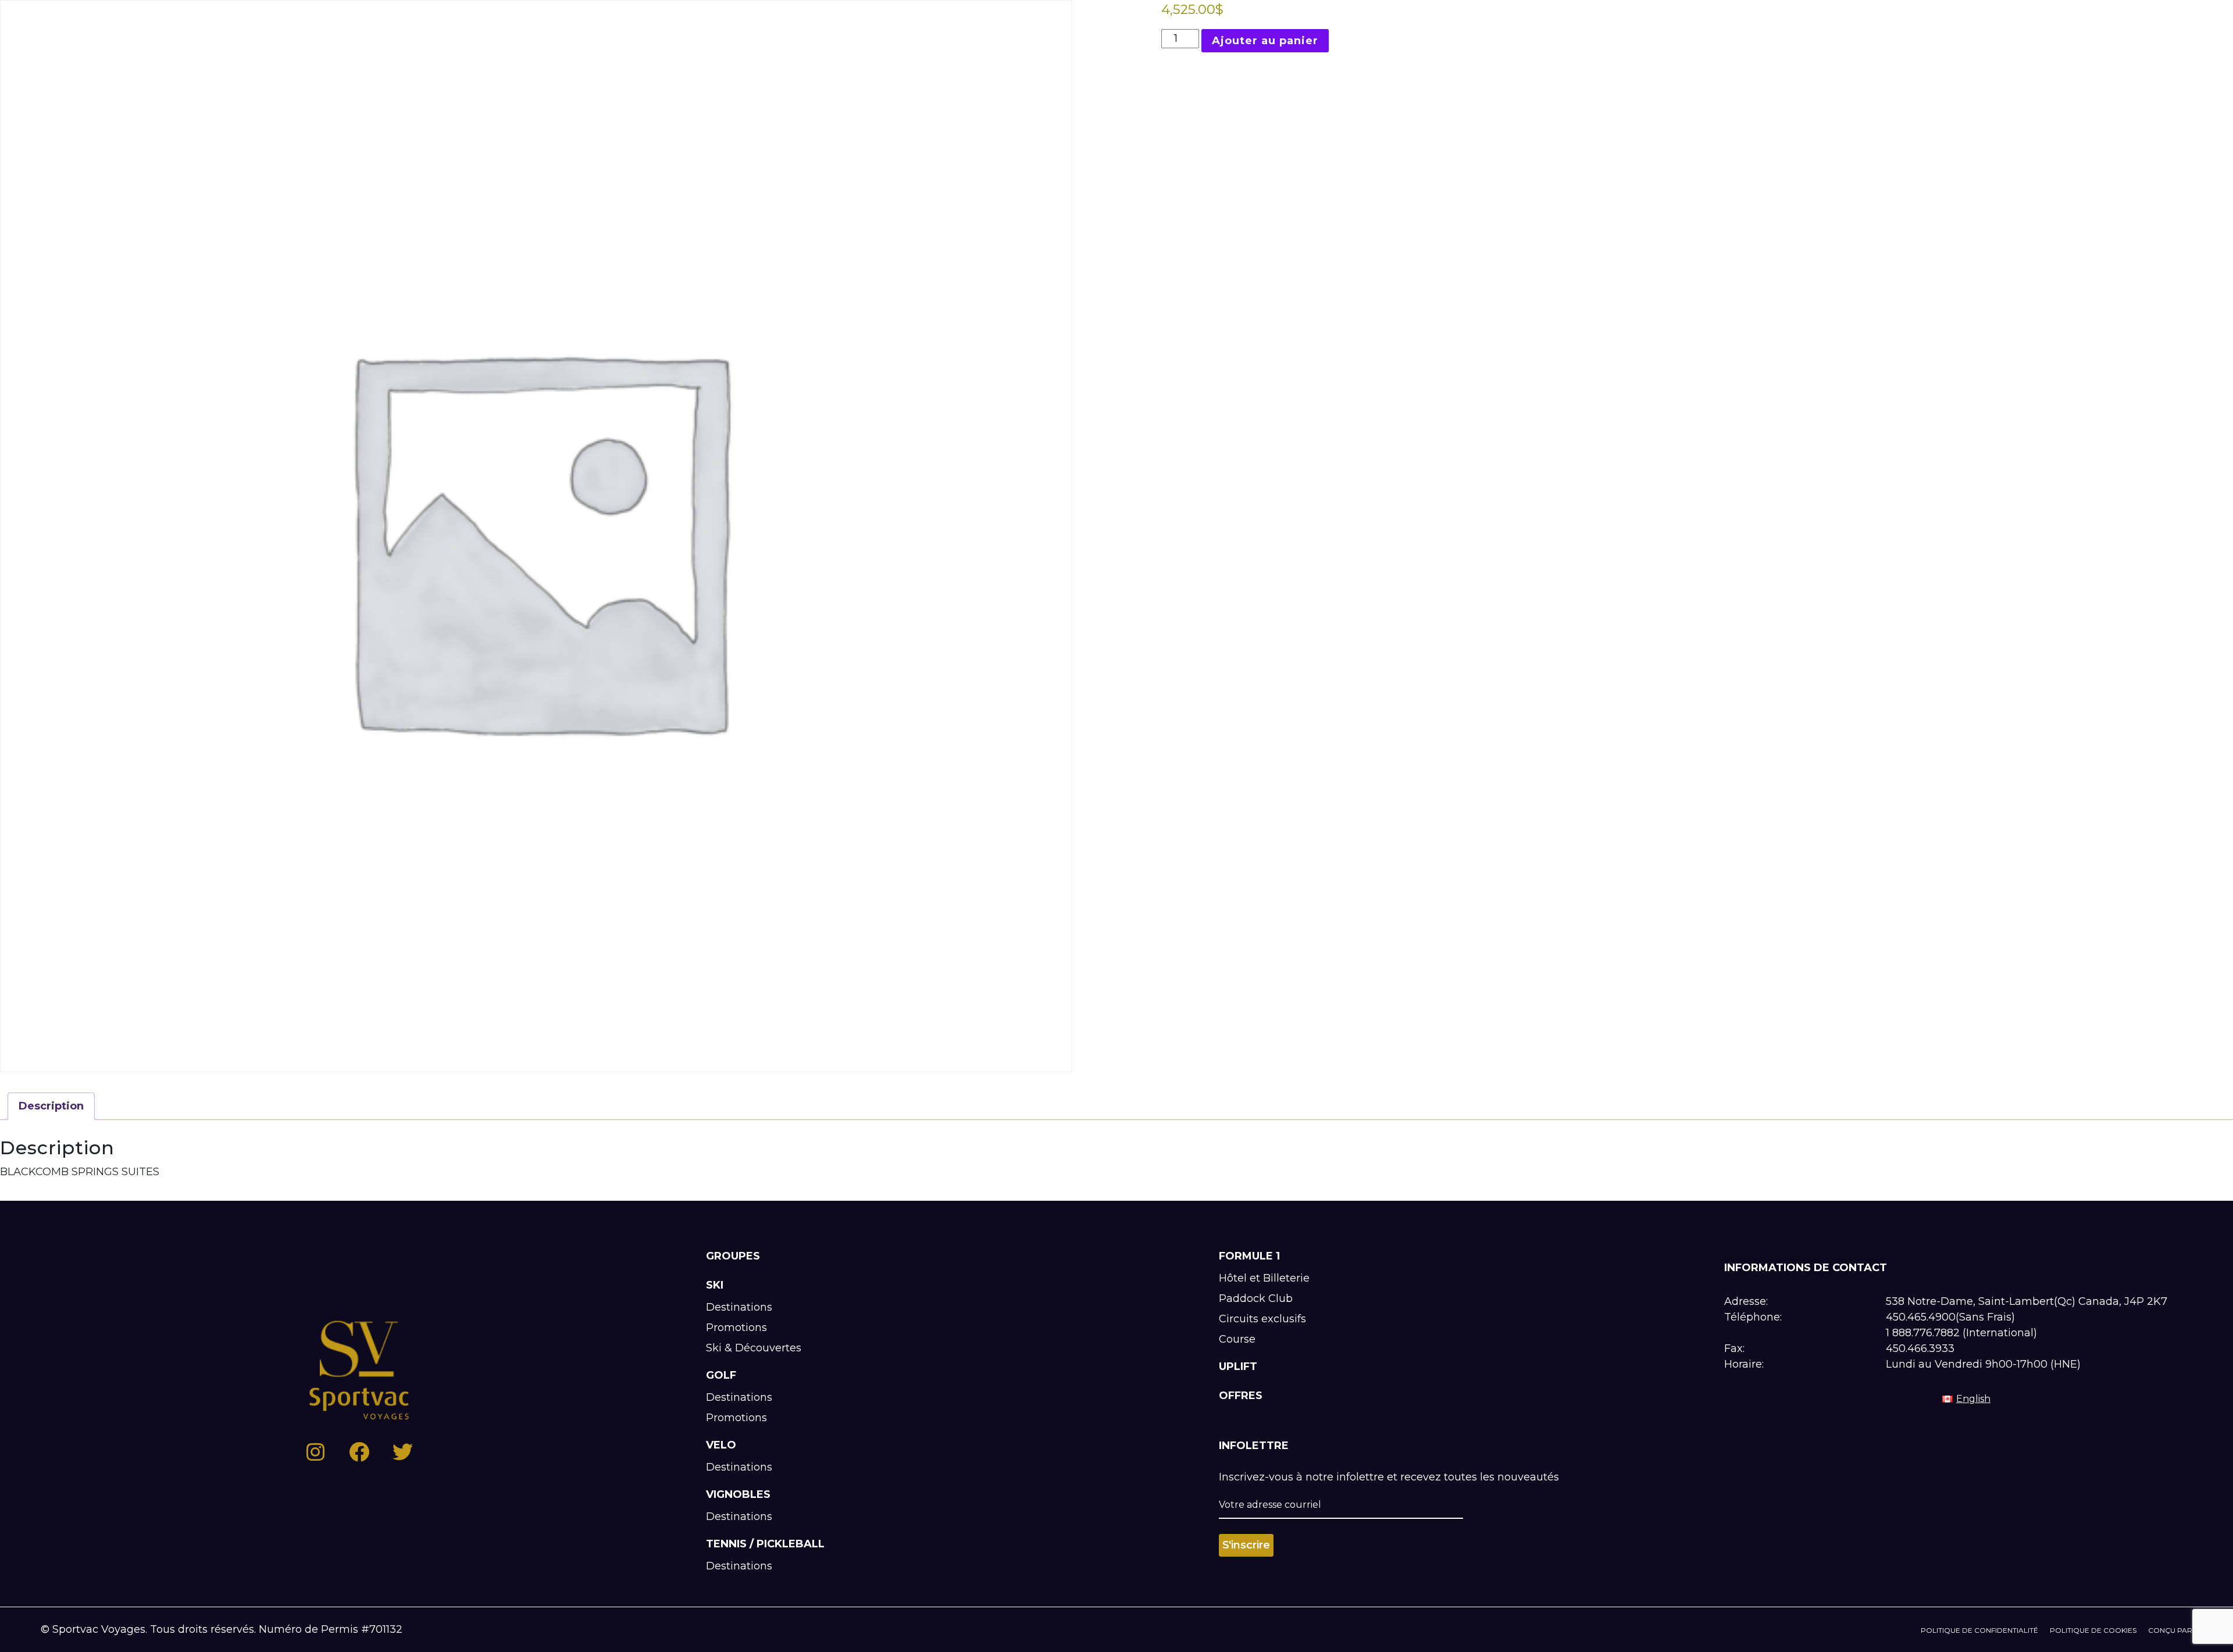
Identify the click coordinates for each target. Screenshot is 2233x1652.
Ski (715, 1285)
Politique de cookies (2093, 1630)
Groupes (733, 1256)
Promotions (736, 1328)
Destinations (739, 1307)
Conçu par (2170, 1630)
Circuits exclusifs (1262, 1319)
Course (1237, 1339)
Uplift (1238, 1366)
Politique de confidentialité (1979, 1630)
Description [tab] (51, 1106)
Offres (1241, 1396)
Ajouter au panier (1265, 41)
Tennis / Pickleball (765, 1544)
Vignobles (738, 1494)
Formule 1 (1249, 1256)
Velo (721, 1445)
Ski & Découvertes (754, 1348)
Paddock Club (1256, 1298)
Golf (721, 1375)
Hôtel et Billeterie (1264, 1278)
